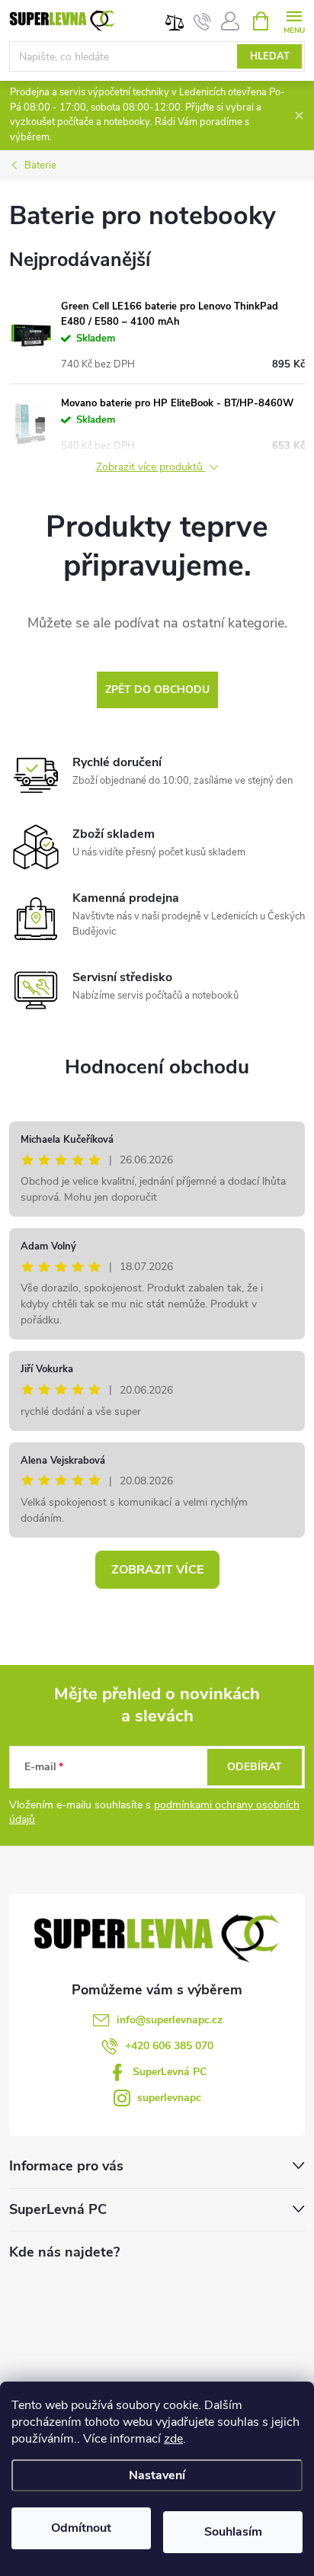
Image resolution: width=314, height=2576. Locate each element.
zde (173, 2439)
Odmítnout (81, 2528)
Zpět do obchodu (157, 690)
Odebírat (255, 1767)
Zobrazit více (157, 1570)
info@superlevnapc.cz (170, 2020)
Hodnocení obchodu (157, 1067)
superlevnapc (169, 2098)
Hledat (270, 56)
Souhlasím (233, 2532)
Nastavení (157, 2475)
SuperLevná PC (170, 2072)
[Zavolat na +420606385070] (202, 21)
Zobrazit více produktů (151, 468)
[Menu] (294, 20)
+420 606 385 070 (169, 2046)
